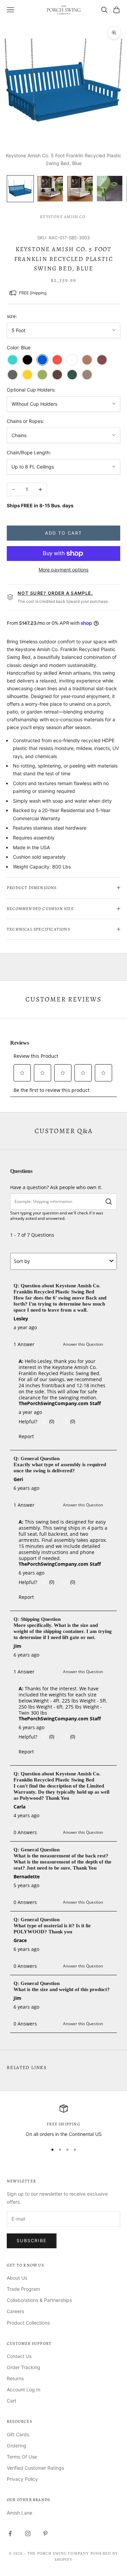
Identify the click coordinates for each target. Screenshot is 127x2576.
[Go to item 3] (80, 189)
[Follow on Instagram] (28, 2533)
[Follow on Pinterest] (45, 2533)
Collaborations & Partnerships (39, 2300)
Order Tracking (24, 2367)
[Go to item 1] (20, 189)
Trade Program (23, 2289)
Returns (15, 2378)
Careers (15, 2311)
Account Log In (24, 2390)
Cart (12, 2401)
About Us (17, 2278)
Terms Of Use (22, 2457)
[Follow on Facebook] (10, 2533)
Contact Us (19, 2356)
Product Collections (28, 2323)
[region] (63, 2121)
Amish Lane (19, 2513)
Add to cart (64, 533)
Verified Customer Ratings (35, 2468)
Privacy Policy (22, 2479)
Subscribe (32, 2240)
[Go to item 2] (50, 189)
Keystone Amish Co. (63, 217)
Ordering (17, 2446)
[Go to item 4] (110, 189)
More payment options (63, 570)
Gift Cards (18, 2434)
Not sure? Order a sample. (55, 593)
